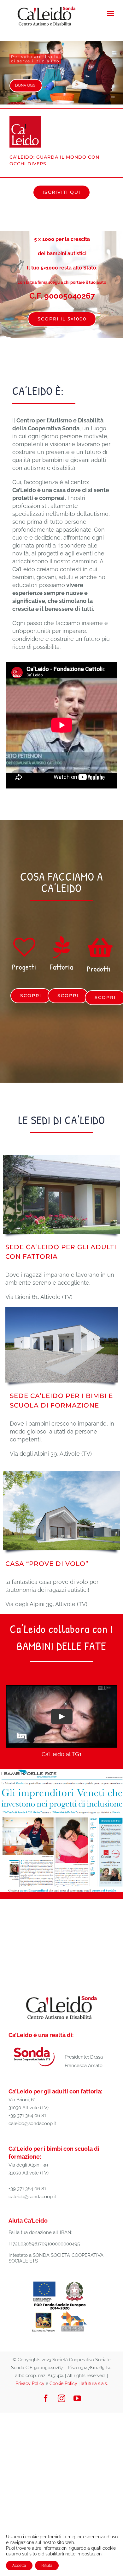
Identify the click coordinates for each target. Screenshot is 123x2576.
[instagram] (61, 2398)
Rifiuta (47, 2566)
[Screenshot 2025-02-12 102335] (61, 1772)
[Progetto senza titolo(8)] (60, 2281)
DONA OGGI (26, 85)
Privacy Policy (30, 2383)
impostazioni (90, 2554)
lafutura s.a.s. (94, 2383)
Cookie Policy (63, 2383)
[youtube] (77, 2398)
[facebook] (46, 2398)
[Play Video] (61, 1717)
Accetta (19, 2566)
